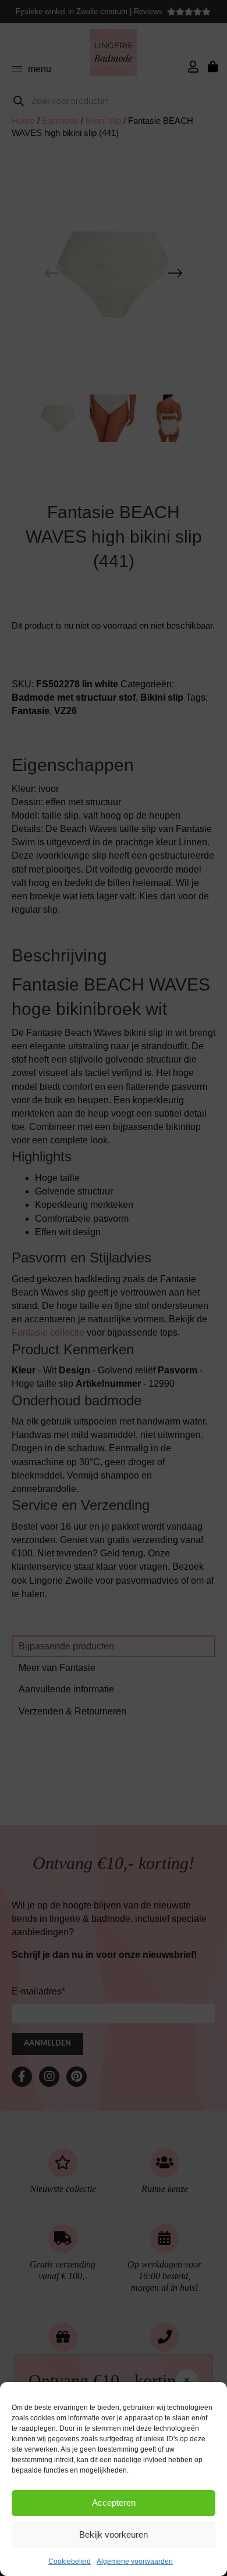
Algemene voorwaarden (135, 2561)
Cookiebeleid (70, 2561)
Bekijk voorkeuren (114, 2534)
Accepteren (114, 2503)
